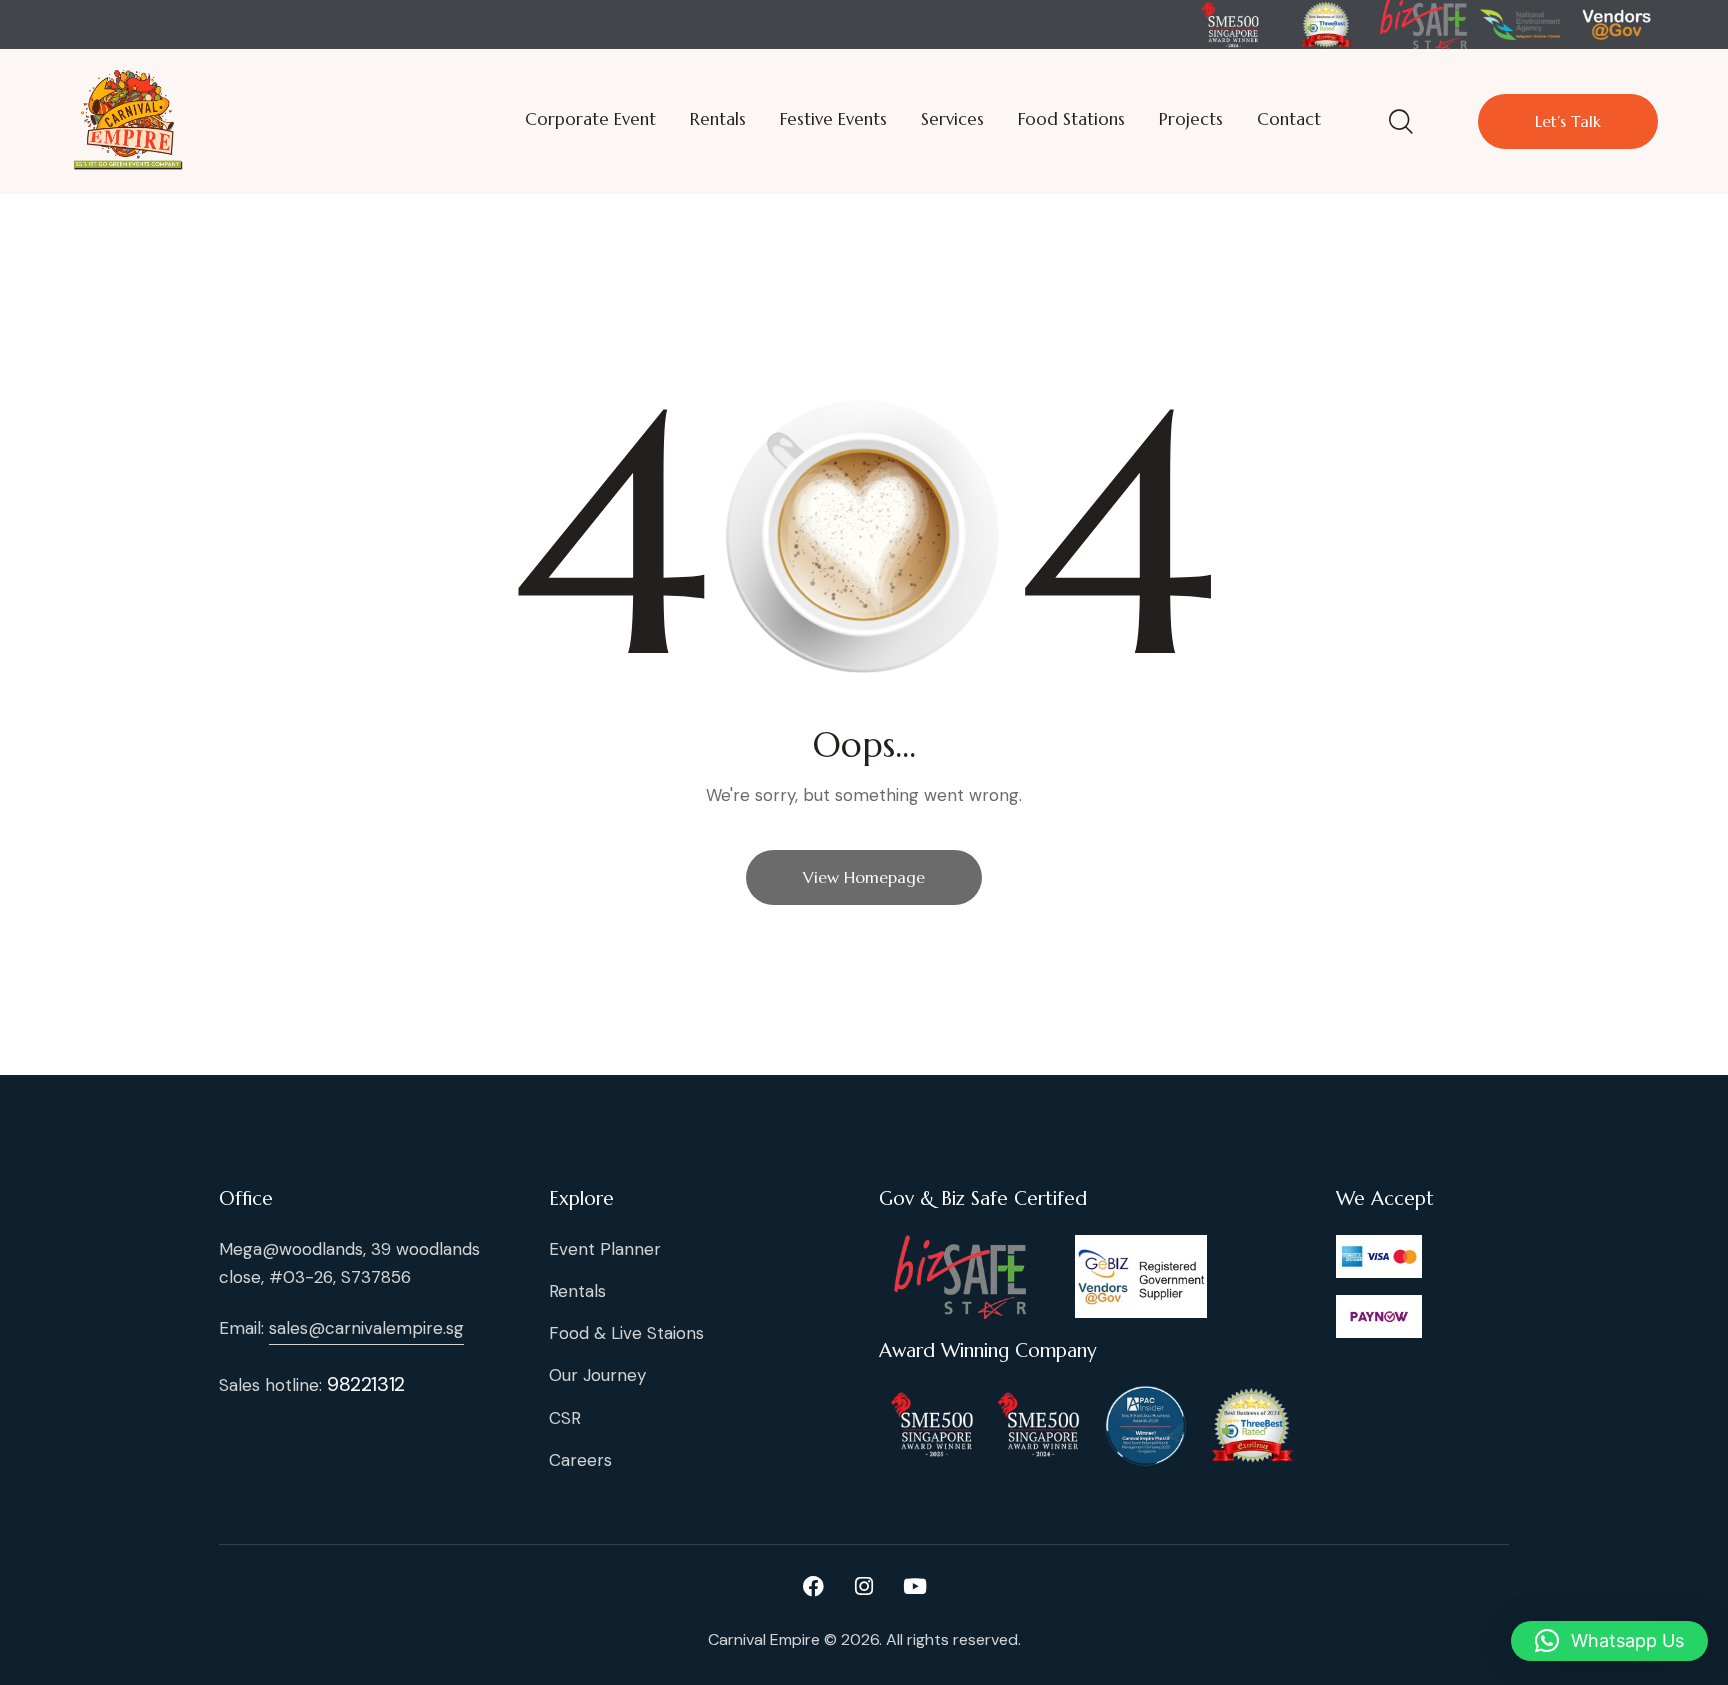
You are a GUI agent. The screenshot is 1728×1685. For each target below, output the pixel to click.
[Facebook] (813, 1587)
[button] (1609, 1641)
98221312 (366, 1384)
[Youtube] (915, 1587)
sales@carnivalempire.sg (366, 1328)
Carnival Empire (764, 1639)
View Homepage (864, 877)
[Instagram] (864, 1587)
